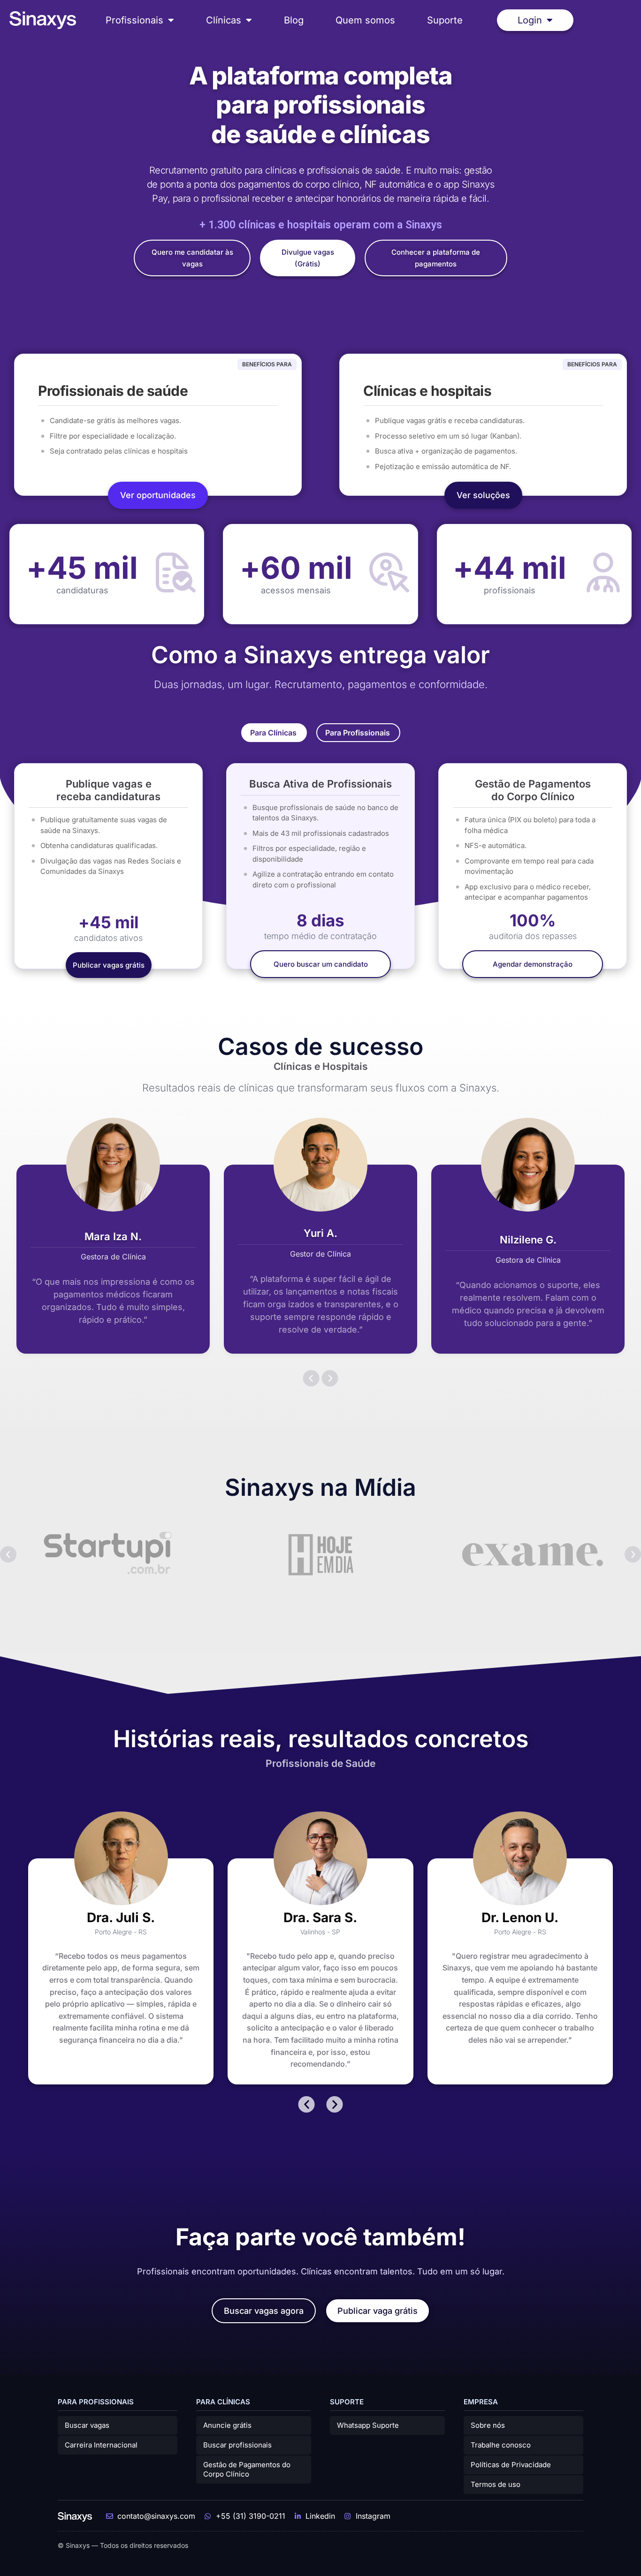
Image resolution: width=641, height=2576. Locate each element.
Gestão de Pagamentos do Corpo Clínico (247, 2469)
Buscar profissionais (237, 2445)
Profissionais (134, 20)
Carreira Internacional (101, 2445)
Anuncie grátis (227, 2425)
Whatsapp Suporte (368, 2425)
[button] (311, 1378)
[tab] (274, 733)
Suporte (445, 20)
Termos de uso (496, 2484)
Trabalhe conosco (501, 2445)
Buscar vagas (87, 2425)
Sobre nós (488, 2425)
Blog (294, 20)
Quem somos (365, 20)
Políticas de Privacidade (511, 2465)
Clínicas (224, 20)
